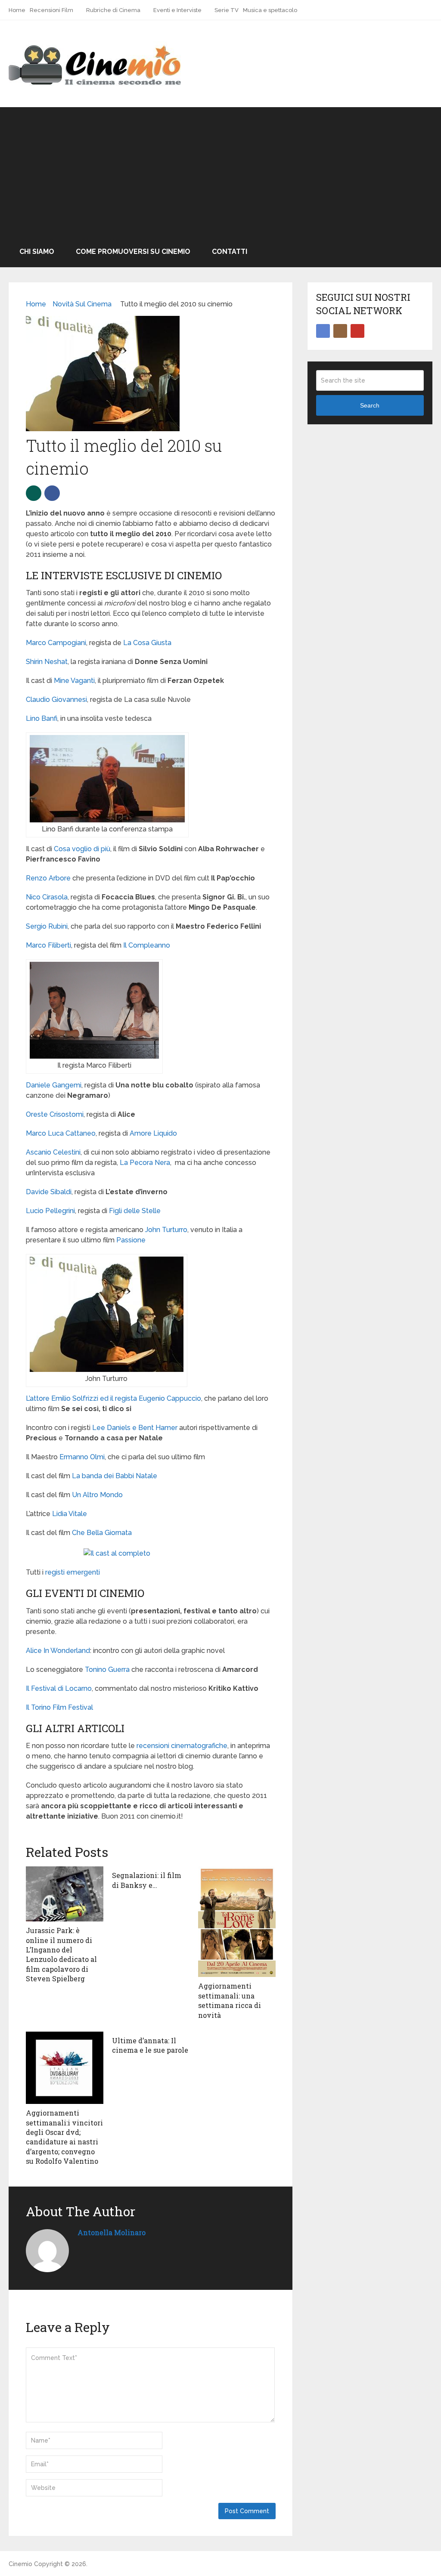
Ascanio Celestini (53, 1152)
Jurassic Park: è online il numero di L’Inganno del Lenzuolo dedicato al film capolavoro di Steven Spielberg (61, 1954)
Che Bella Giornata (102, 1533)
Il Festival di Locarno (59, 1688)
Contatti (230, 252)
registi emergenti (73, 1572)
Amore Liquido (153, 1133)
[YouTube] (357, 331)
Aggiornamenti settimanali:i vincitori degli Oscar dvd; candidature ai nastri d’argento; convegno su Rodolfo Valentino (64, 2137)
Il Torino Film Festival (59, 1707)
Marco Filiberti (48, 945)
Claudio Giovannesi (56, 700)
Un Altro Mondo (97, 1495)
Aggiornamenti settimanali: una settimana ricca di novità (230, 2000)
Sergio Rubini (47, 926)
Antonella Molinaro (112, 2232)
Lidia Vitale (70, 1514)
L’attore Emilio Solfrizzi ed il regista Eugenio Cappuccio (113, 1398)
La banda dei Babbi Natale (115, 1476)
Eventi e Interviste (177, 10)
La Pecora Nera (145, 1163)
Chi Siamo (37, 252)
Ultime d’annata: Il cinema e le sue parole (150, 2045)
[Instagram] (340, 331)
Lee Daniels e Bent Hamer (135, 1428)
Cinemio (20, 2564)
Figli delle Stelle (135, 1211)
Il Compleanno (147, 945)
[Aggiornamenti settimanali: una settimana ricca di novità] (237, 1922)
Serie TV (227, 10)
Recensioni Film (51, 10)
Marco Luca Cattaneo (61, 1133)
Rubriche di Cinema (113, 10)
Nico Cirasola (47, 897)
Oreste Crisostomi (55, 1114)
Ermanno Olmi (82, 1457)
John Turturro (166, 1230)
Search (370, 405)
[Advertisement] (220, 172)
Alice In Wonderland (58, 1651)
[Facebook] (323, 331)
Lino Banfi (42, 718)
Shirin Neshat (47, 662)
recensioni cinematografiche (182, 1746)
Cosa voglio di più (82, 849)
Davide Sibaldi (49, 1192)
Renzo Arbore (48, 878)
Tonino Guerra (107, 1669)
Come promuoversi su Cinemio (133, 252)
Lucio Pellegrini (50, 1211)
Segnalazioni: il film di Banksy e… (147, 1880)
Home (17, 10)
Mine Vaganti (74, 681)
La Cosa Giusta (147, 643)
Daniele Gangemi (54, 1085)
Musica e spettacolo (270, 10)
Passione (131, 1240)
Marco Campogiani (56, 643)
